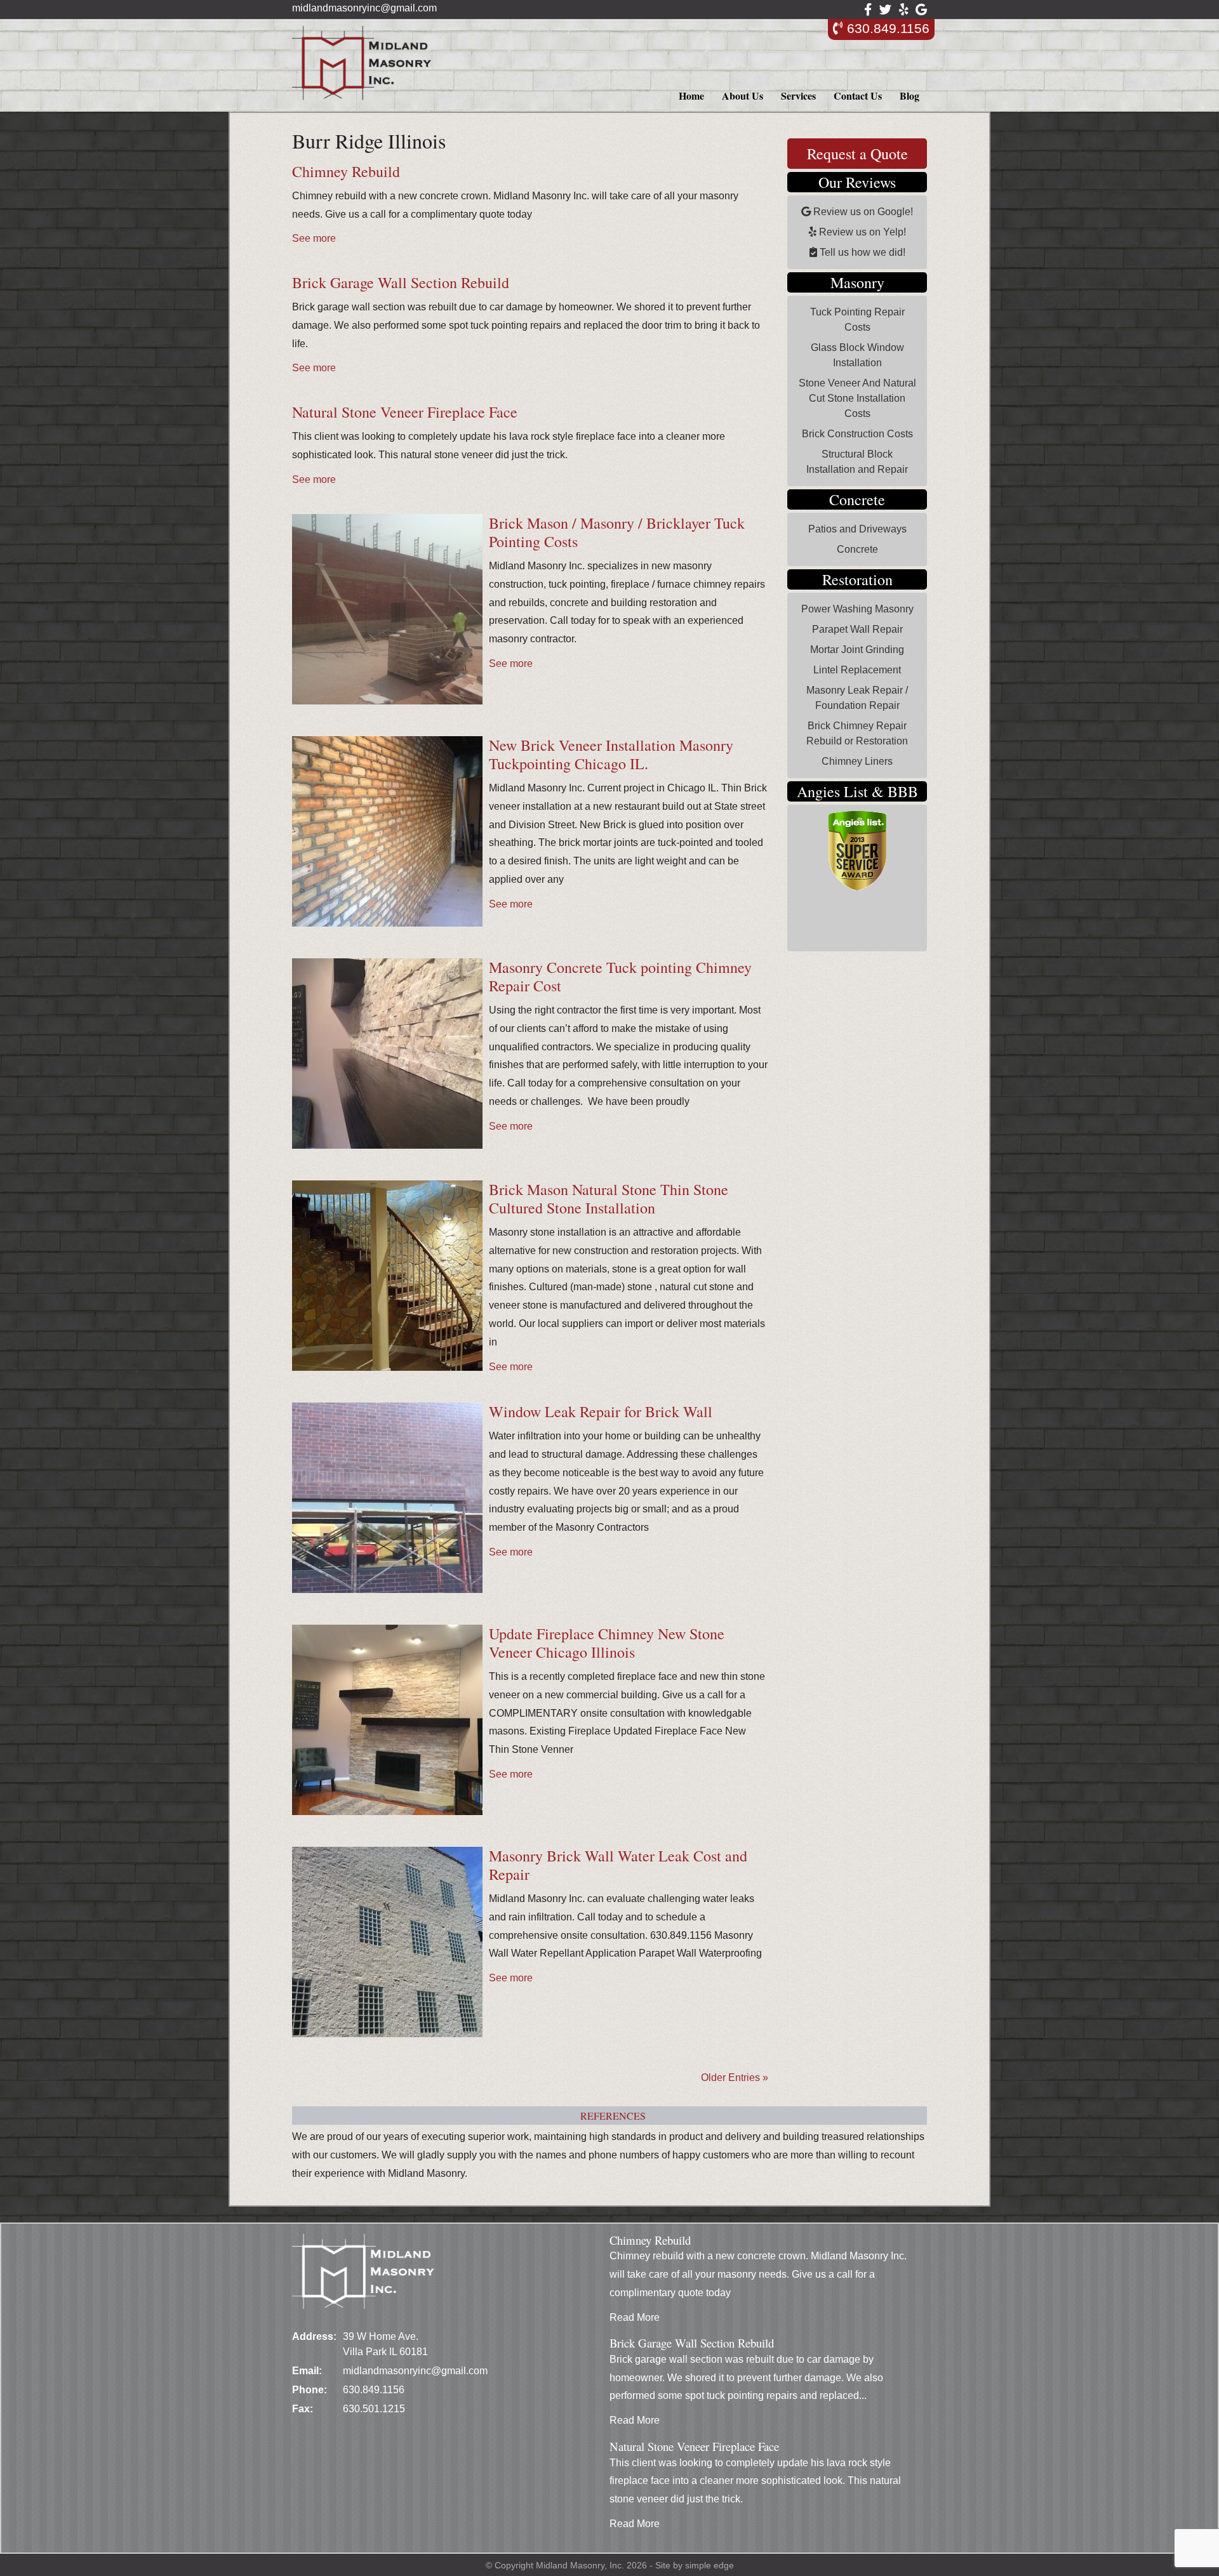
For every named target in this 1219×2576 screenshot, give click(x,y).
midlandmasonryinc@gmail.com (364, 8)
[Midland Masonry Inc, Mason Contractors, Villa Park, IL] (841, 927)
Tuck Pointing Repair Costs (857, 320)
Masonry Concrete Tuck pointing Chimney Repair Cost (620, 976)
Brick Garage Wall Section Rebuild (401, 282)
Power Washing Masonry (857, 609)
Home (691, 96)
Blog (909, 96)
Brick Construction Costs (857, 434)
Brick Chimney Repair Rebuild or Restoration (857, 733)
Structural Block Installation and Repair (857, 462)
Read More (635, 2317)
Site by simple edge (695, 2565)
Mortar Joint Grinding (857, 650)
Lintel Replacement (857, 670)
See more (314, 238)
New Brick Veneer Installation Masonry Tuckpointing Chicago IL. (611, 754)
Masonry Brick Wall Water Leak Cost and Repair (618, 1865)
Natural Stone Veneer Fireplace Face (405, 412)
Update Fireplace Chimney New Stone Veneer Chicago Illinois (607, 1643)
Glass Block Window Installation (857, 355)
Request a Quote (857, 154)
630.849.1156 (886, 28)
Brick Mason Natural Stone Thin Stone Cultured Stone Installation (609, 1199)
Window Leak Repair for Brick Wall (601, 1411)
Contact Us (858, 96)
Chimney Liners (857, 761)
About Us (743, 96)
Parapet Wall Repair (857, 629)
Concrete (857, 549)
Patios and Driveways (857, 529)
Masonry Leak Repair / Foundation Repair (857, 698)
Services (798, 96)
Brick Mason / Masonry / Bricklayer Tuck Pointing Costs (617, 532)
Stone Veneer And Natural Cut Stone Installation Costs (857, 398)
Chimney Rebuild (346, 171)
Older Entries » (735, 2077)
